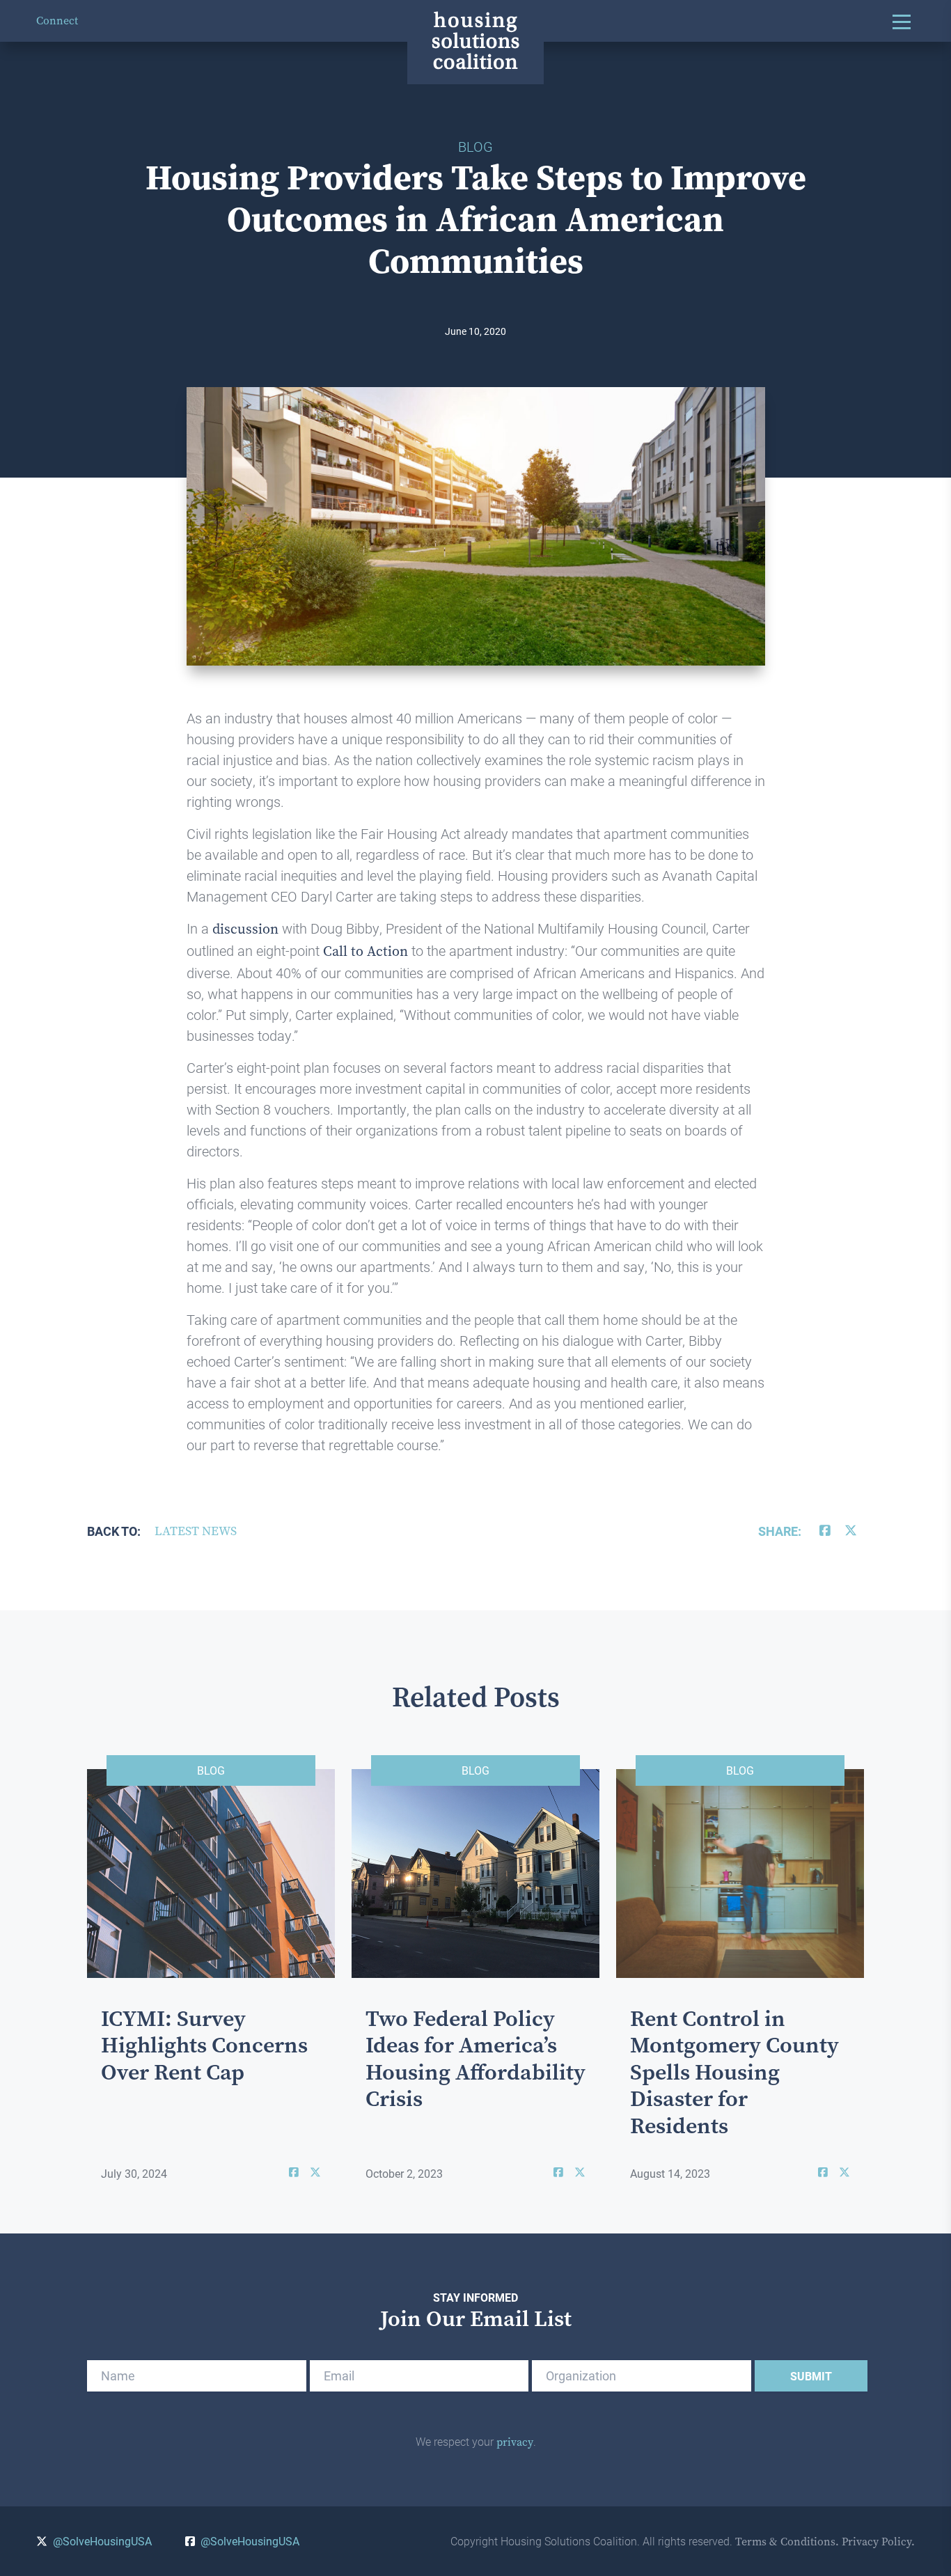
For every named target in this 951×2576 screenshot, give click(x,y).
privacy (515, 2442)
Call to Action (366, 951)
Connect (57, 21)
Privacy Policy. (878, 2542)
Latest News (196, 1531)
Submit (811, 2376)
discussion (245, 929)
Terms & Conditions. (787, 2542)
